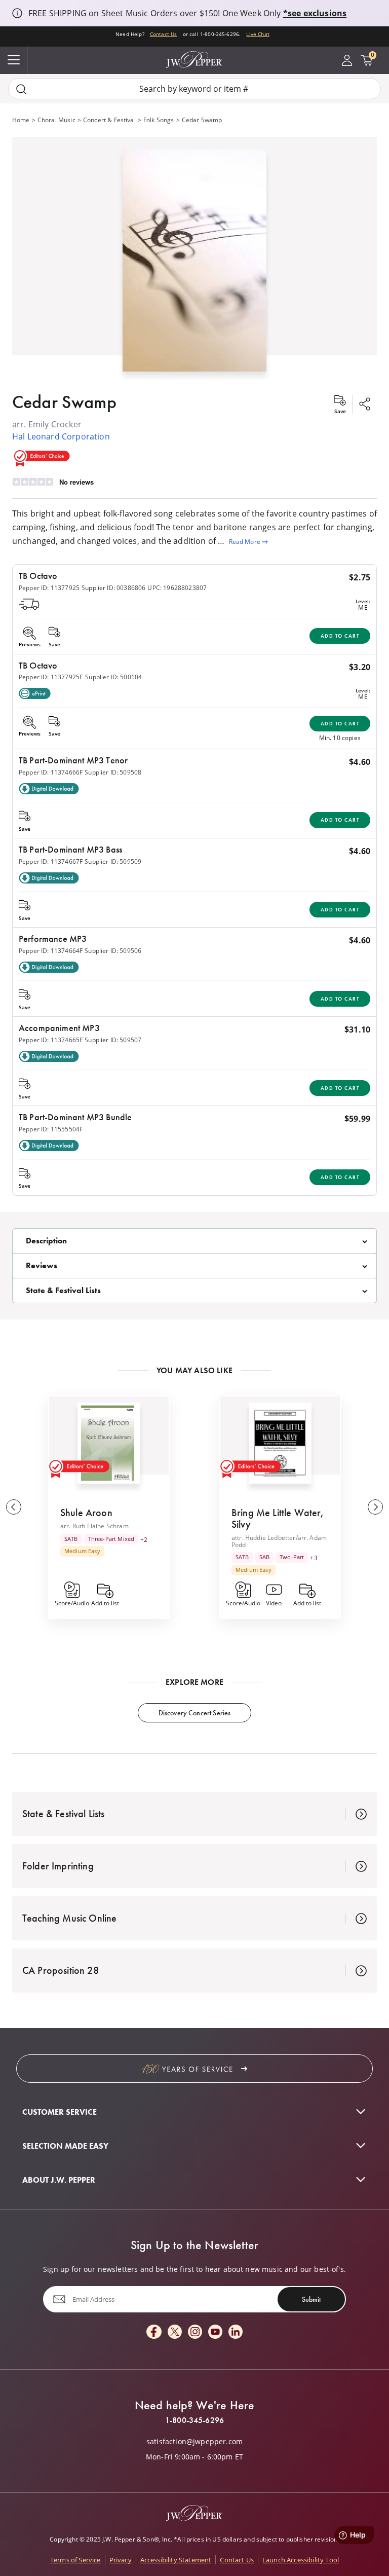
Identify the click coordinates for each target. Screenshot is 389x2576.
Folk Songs (159, 120)
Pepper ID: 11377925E (51, 677)
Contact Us (164, 34)
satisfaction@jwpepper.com (194, 2442)
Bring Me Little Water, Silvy (278, 1518)
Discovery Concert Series (195, 1713)
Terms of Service (75, 2560)
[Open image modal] (194, 264)
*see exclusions (315, 13)
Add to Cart (340, 636)
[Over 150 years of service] (194, 2069)
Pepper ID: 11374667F (51, 861)
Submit (311, 2299)
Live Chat (258, 34)
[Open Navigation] (14, 60)
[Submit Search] (21, 89)
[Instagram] (195, 2332)
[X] (175, 2332)
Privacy (121, 2560)
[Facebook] (154, 2332)
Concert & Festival (109, 120)
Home (21, 120)
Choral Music (56, 120)
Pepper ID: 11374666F (51, 772)
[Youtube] (215, 2332)
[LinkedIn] (236, 2332)
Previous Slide (14, 1507)
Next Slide (375, 1507)
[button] (194, 258)
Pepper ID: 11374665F (51, 1040)
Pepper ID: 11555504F (51, 1129)
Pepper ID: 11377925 (49, 588)
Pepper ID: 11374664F (51, 951)
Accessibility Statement (176, 2560)
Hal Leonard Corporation (61, 436)
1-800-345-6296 (194, 2420)
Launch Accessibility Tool (301, 2560)
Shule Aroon (86, 1513)
